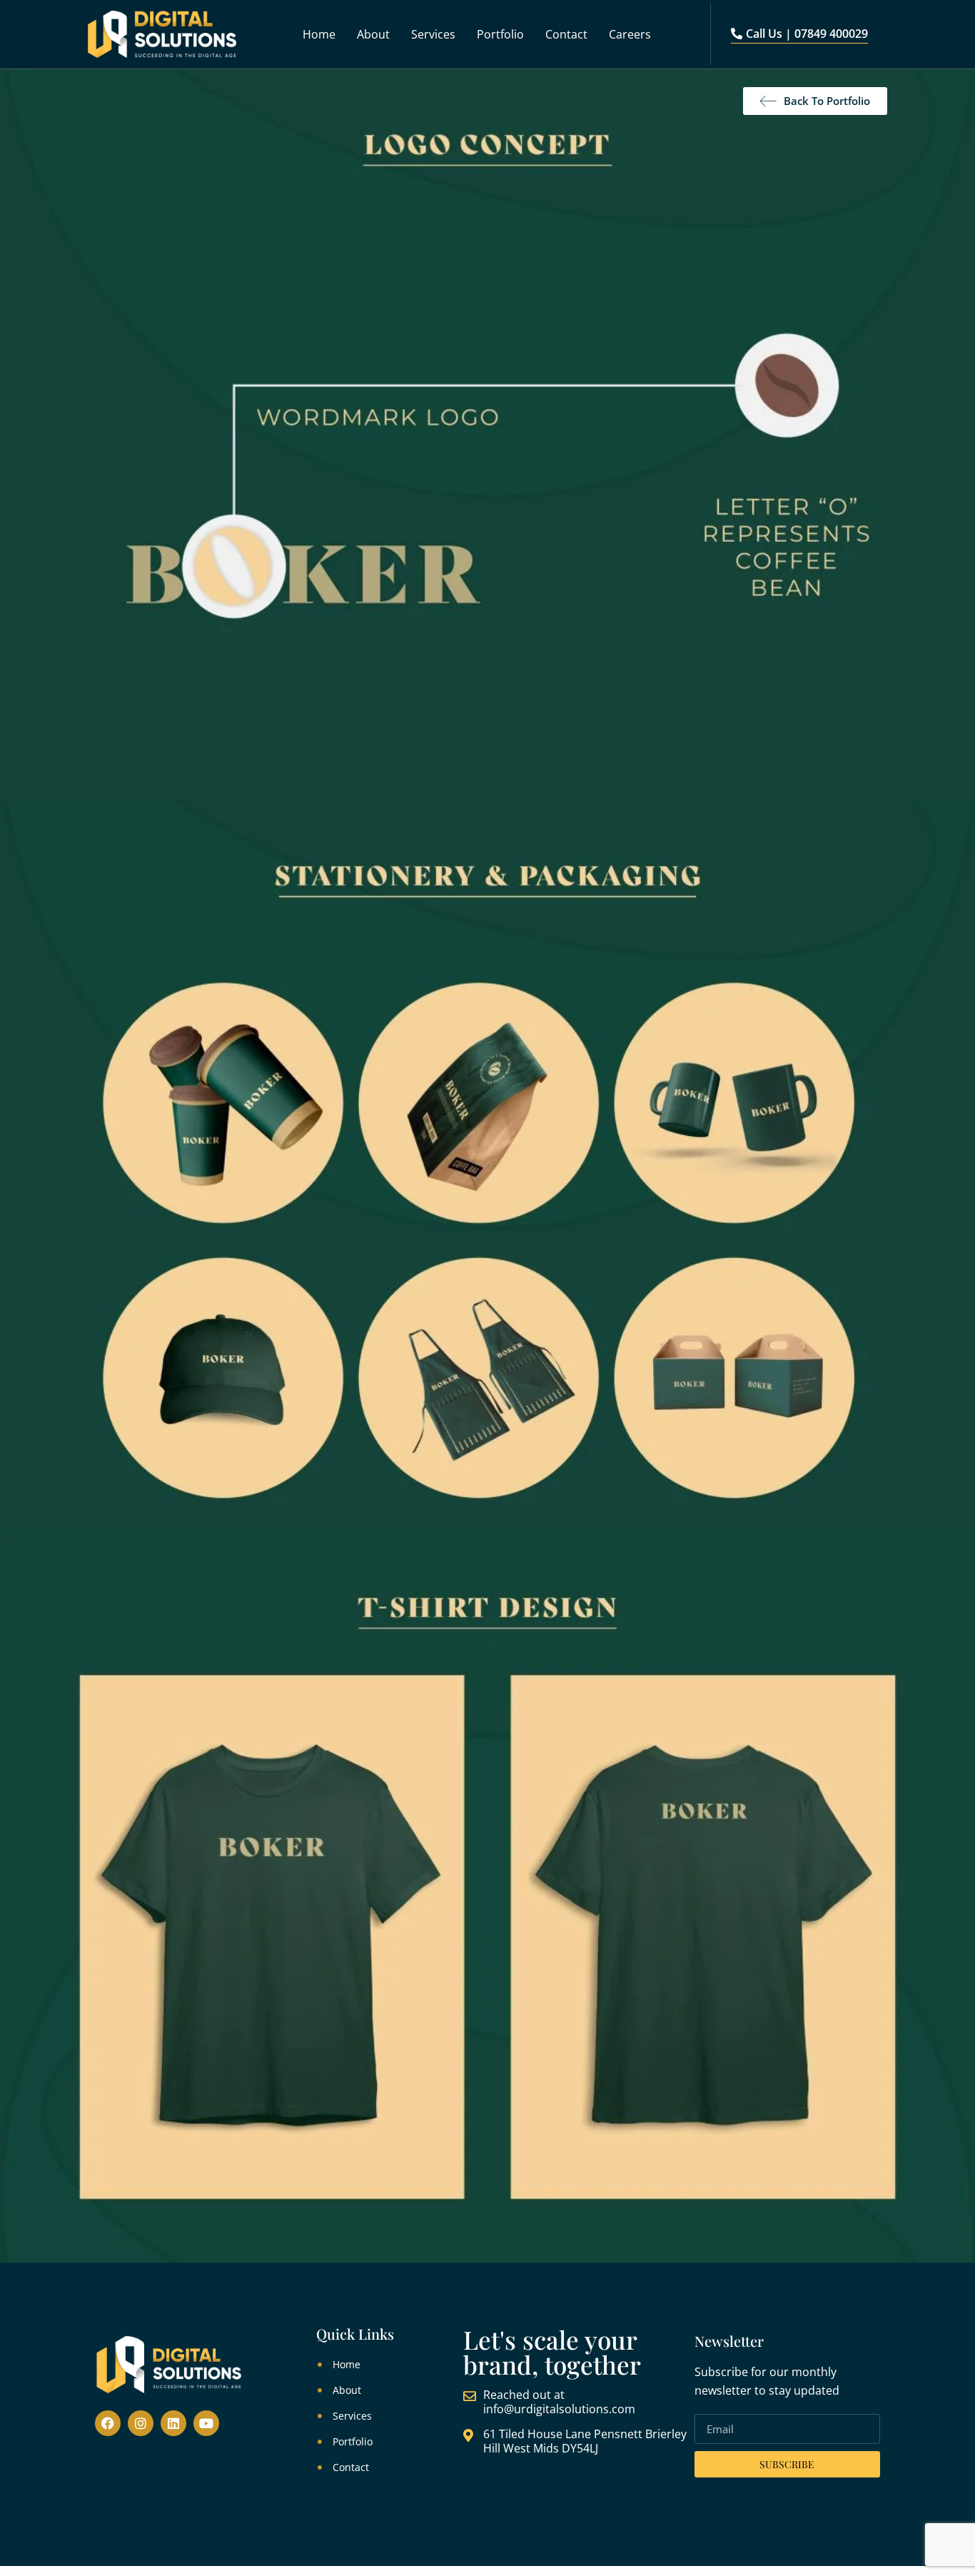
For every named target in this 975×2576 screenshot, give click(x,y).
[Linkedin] (173, 2423)
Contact (566, 34)
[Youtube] (206, 2423)
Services (433, 34)
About (373, 34)
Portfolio (500, 34)
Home (319, 34)
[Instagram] (141, 2423)
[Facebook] (108, 2423)
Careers (630, 34)
